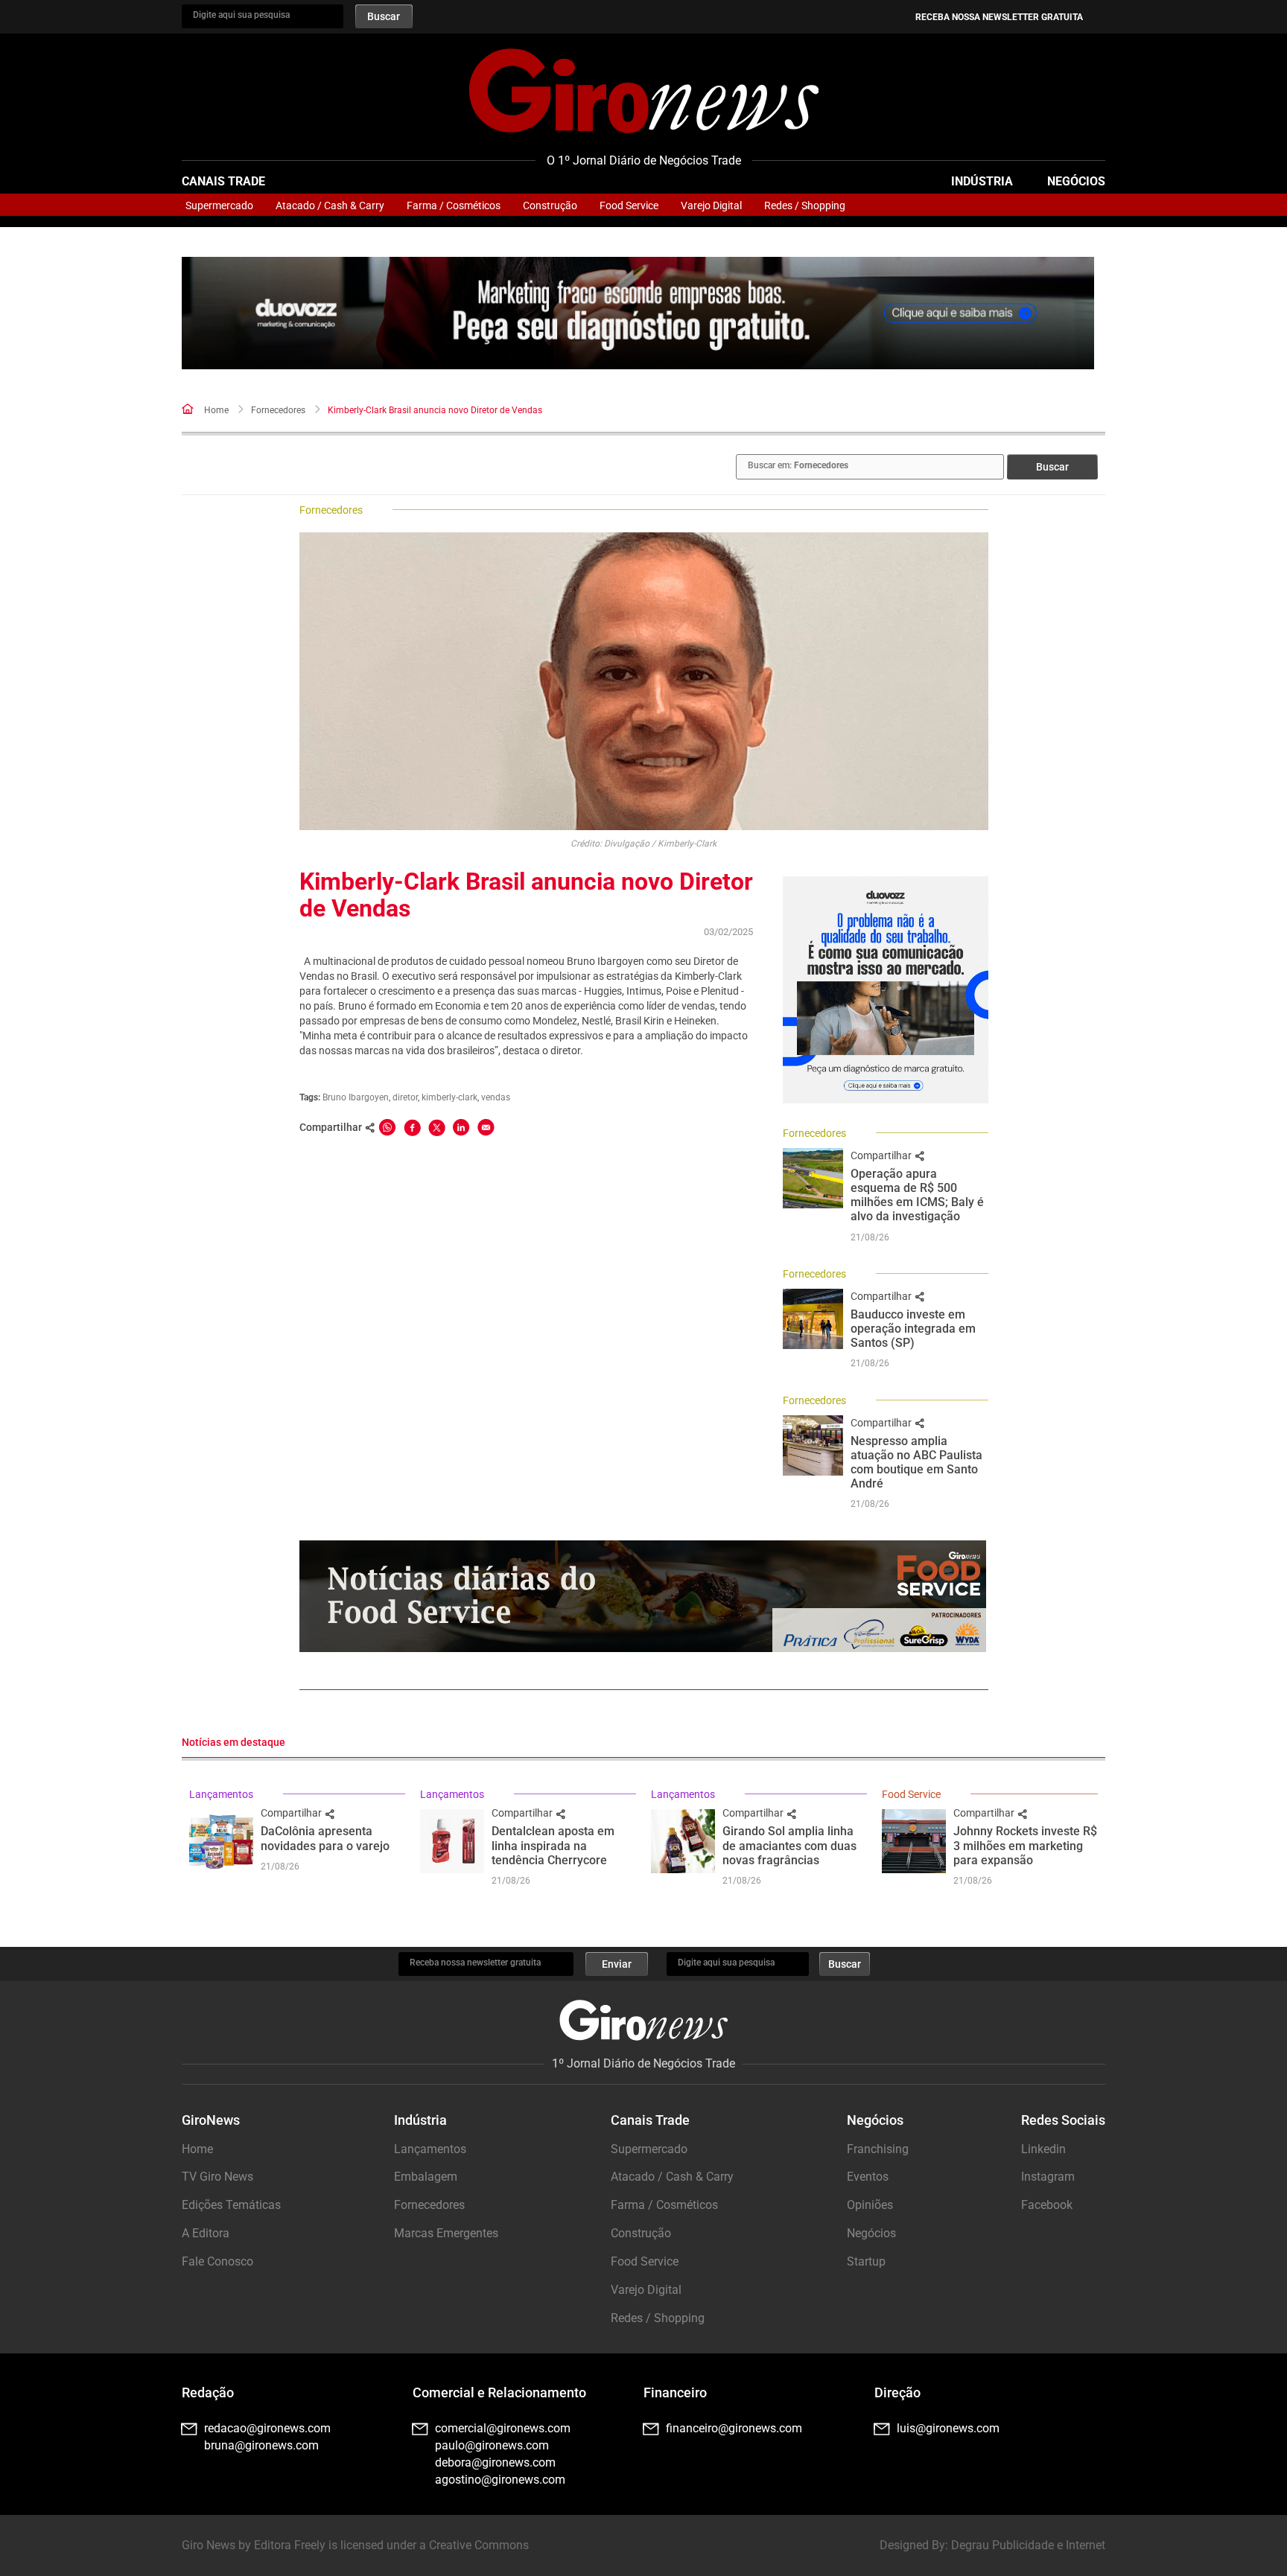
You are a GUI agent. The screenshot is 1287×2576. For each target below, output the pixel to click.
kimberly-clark (449, 1097)
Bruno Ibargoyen (356, 1097)
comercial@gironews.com (503, 2428)
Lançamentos (221, 1794)
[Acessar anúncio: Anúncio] (638, 313)
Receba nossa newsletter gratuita (999, 17)
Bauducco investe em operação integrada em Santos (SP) (913, 1329)
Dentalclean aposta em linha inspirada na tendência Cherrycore (553, 1845)
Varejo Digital (711, 205)
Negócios (1076, 181)
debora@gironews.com (495, 2462)
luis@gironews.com (948, 2428)
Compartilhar (882, 1155)
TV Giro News (217, 2177)
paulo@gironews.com (492, 2445)
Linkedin (1043, 2149)
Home (216, 410)
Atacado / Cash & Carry (330, 205)
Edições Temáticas (231, 2205)
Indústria (982, 181)
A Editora (206, 2233)
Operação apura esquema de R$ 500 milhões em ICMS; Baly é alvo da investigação (917, 1195)
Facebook (1047, 2205)
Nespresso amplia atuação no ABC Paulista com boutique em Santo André (916, 1463)
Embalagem (426, 2177)
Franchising (878, 2149)
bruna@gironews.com (261, 2445)
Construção (550, 205)
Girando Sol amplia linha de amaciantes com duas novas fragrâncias (789, 1845)
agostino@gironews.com (500, 2480)
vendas (496, 1097)
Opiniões (870, 2205)
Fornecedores (278, 410)
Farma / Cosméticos (454, 205)
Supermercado (219, 205)
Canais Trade (223, 181)
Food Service (629, 205)
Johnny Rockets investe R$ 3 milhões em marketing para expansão (1025, 1845)
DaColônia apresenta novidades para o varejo (325, 1838)
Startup (866, 2261)
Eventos (868, 2177)
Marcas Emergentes (446, 2233)
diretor (405, 1097)
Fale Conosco (217, 2261)
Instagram (1048, 2177)
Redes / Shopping (805, 205)
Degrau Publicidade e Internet (1028, 2545)
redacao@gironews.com (267, 2428)
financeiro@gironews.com (734, 2428)
